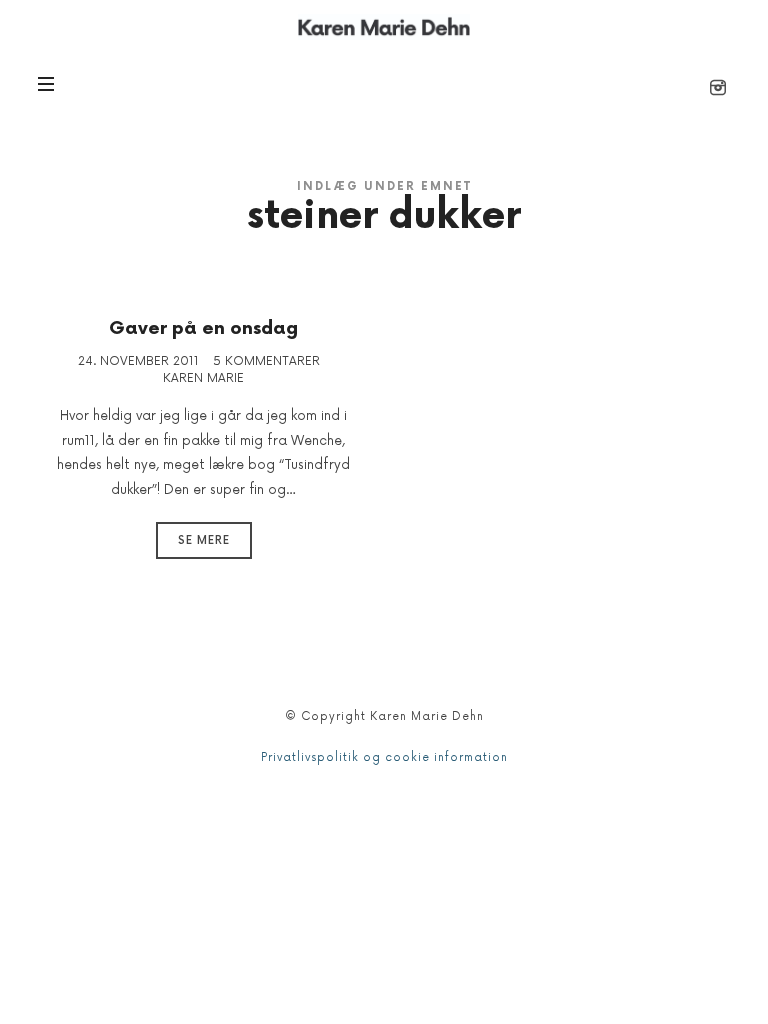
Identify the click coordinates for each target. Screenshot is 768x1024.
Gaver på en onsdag (203, 328)
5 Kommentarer (266, 361)
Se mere (204, 540)
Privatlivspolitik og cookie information (384, 757)
